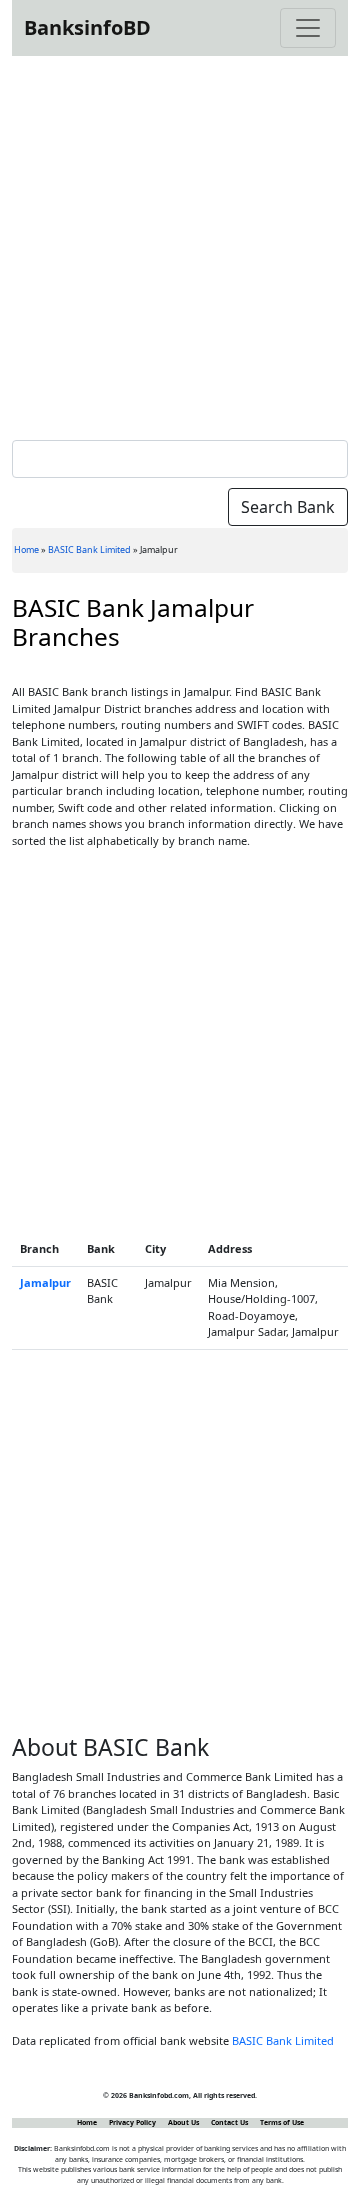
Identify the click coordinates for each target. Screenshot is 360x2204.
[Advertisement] (180, 244)
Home (26, 549)
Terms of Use (282, 2122)
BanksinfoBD (87, 27)
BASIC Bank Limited (89, 549)
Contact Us (229, 2122)
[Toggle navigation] (308, 28)
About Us (183, 2122)
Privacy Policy (132, 2122)
